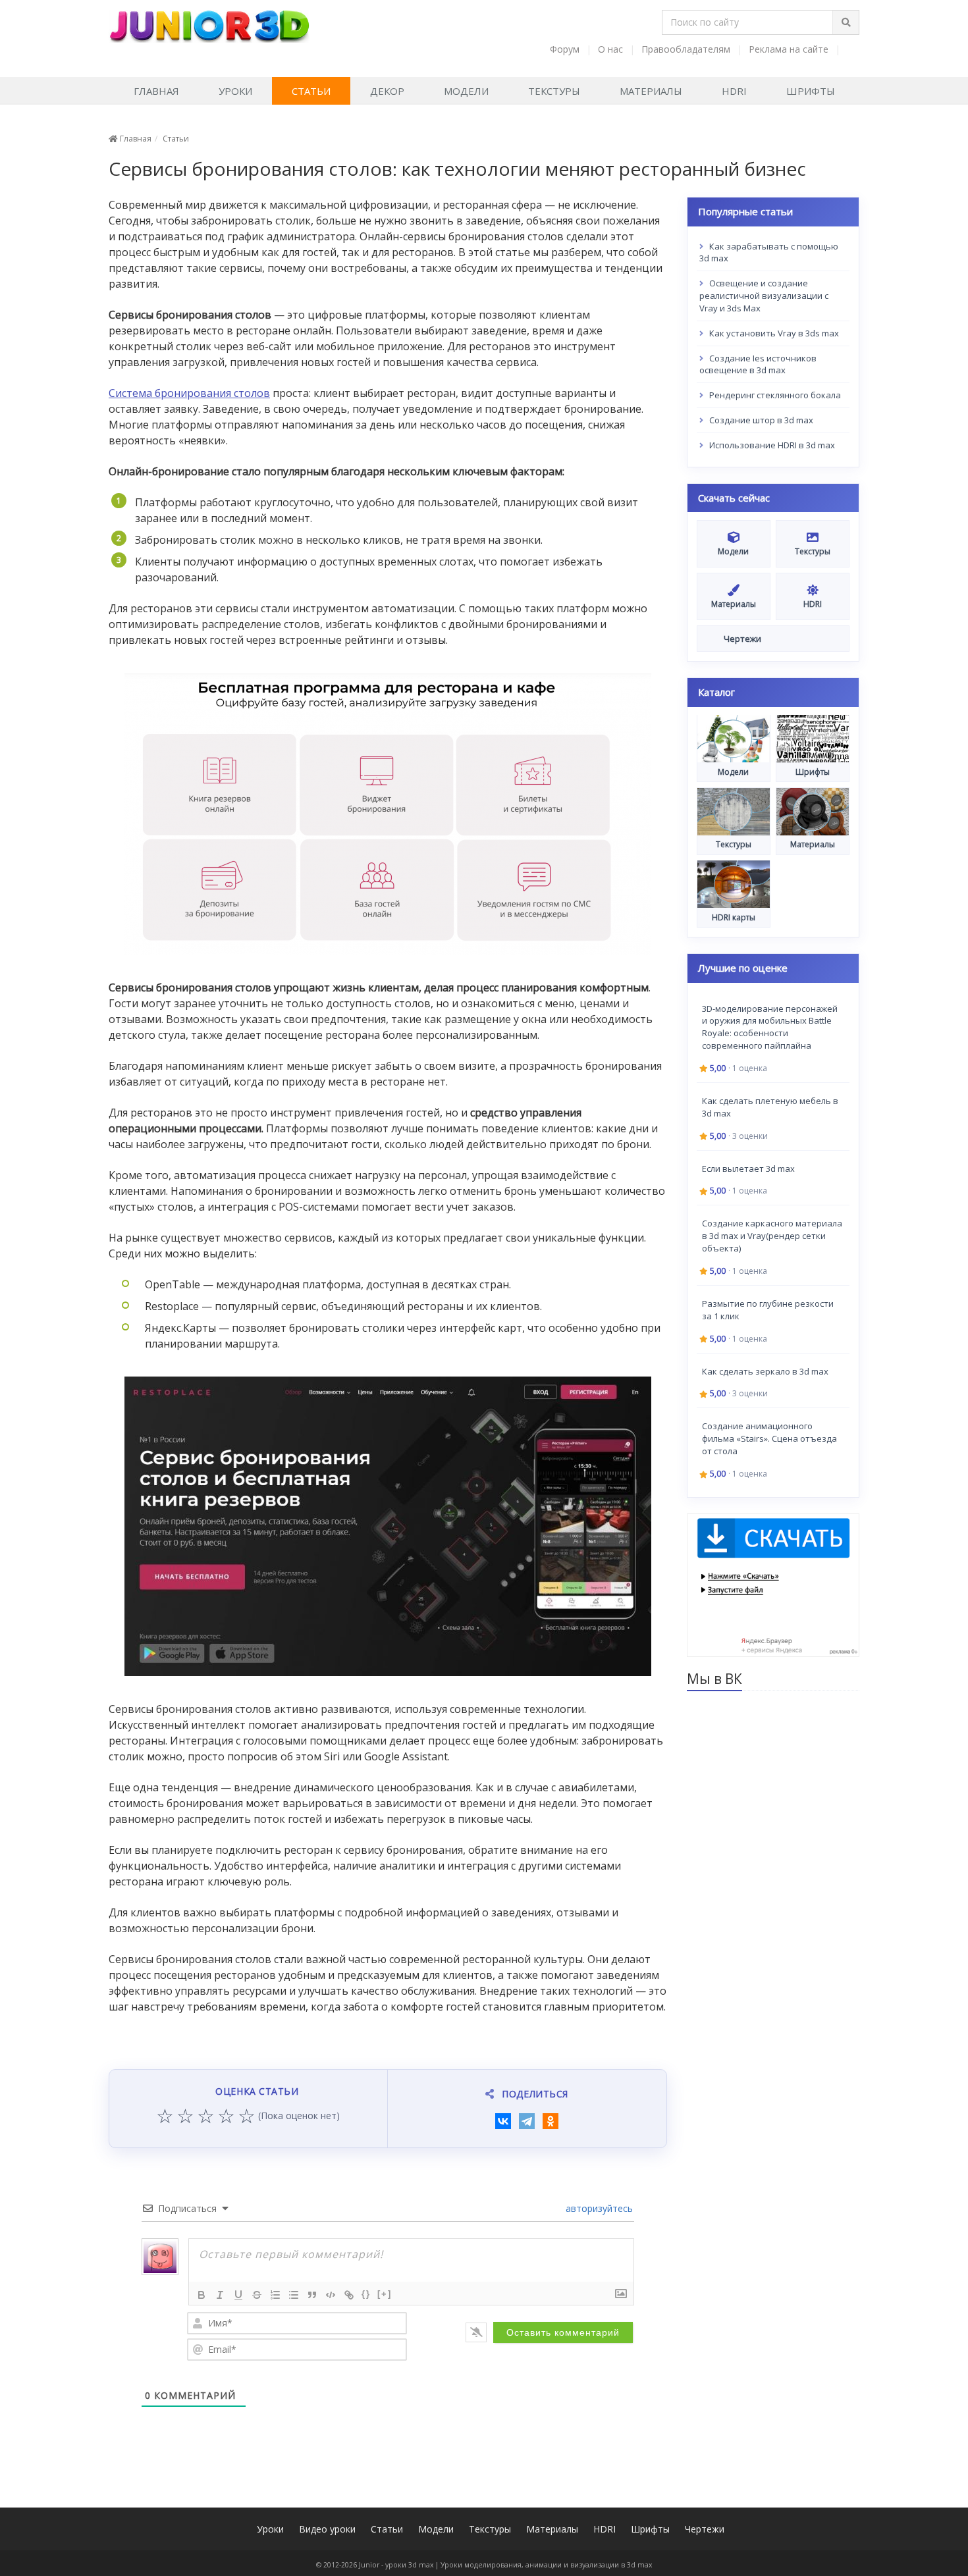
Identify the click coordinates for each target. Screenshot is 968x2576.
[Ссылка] (349, 2295)
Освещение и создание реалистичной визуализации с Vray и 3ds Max (764, 296)
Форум (565, 49)
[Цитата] (312, 2295)
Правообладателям (686, 49)
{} (366, 2294)
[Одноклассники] (551, 2121)
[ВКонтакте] (503, 2121)
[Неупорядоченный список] (294, 2295)
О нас (610, 49)
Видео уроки (327, 2529)
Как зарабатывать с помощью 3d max (769, 252)
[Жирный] (202, 2295)
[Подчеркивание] (238, 2295)
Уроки (235, 91)
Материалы (651, 91)
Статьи (311, 91)
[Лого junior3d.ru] (209, 22)
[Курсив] (220, 2295)
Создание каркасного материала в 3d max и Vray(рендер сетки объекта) (772, 1236)
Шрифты (811, 91)
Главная (156, 91)
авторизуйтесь (598, 2208)
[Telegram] (527, 2121)
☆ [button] (165, 2116)
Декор (387, 91)
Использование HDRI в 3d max (771, 445)
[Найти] (846, 22)
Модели (466, 91)
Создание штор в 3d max (760, 420)
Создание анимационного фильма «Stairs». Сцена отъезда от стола (769, 1438)
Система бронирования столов (189, 393)
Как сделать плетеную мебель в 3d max (770, 1106)
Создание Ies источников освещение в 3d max (758, 364)
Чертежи (705, 2529)
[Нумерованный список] (275, 2295)
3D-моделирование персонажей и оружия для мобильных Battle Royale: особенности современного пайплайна (770, 1027)
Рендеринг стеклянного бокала (774, 395)
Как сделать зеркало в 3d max (765, 1371)
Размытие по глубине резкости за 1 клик (768, 1309)
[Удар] (257, 2295)
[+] (385, 2294)
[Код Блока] (331, 2295)
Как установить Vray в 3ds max (773, 332)
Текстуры (554, 91)
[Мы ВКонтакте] (851, 49)
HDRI (734, 91)
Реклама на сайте (789, 49)
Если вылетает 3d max (748, 1168)
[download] (773, 1584)
